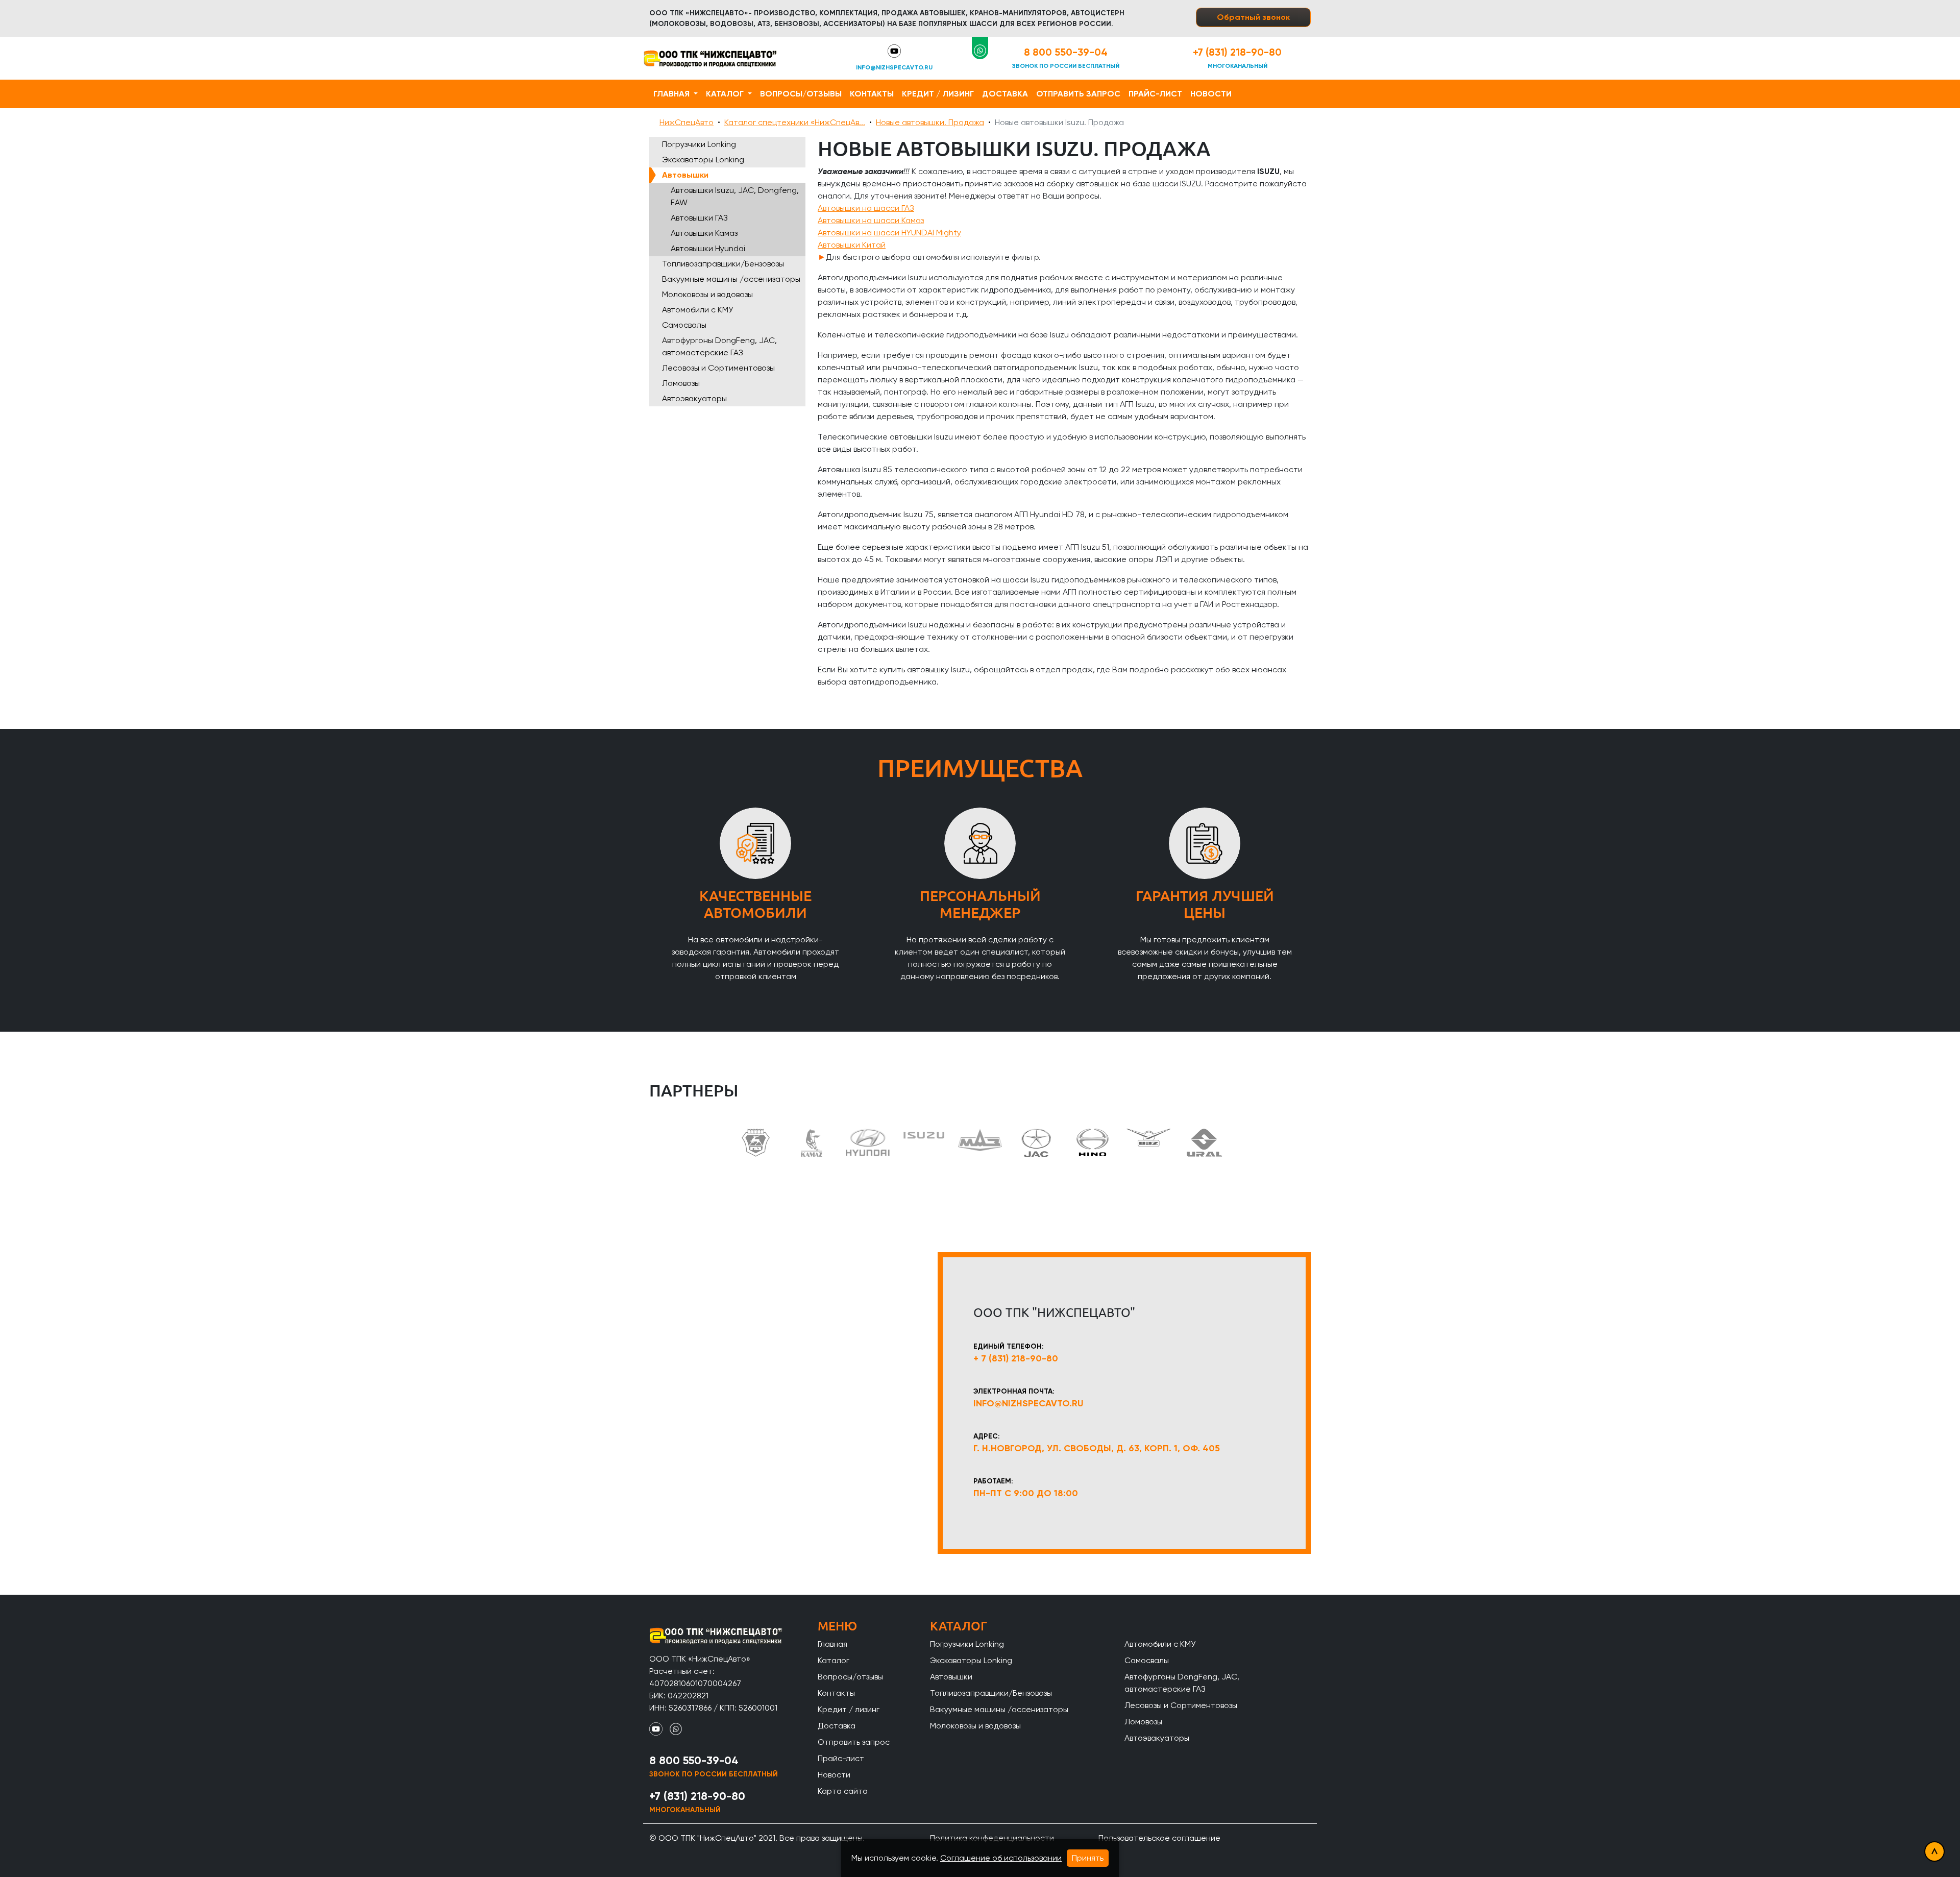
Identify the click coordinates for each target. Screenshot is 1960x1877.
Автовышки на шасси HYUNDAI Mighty (889, 233)
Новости (1211, 94)
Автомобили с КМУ (697, 310)
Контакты (872, 94)
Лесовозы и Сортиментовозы (718, 368)
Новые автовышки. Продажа (930, 122)
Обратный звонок (1253, 17)
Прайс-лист (1155, 94)
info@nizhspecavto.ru (894, 67)
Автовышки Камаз (704, 233)
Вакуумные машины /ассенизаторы (731, 279)
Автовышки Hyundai (708, 248)
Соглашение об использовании (1001, 1858)
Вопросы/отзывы (801, 94)
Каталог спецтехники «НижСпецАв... (795, 122)
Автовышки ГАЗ (699, 218)
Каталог (726, 94)
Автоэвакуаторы (694, 398)
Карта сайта (843, 1791)
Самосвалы (684, 325)
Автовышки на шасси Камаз (871, 220)
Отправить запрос (1078, 94)
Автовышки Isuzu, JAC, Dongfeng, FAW (735, 196)
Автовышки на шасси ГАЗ (866, 208)
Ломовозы (681, 383)
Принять (1088, 1858)
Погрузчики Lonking (699, 144)
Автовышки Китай (852, 245)
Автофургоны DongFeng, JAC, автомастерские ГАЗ (719, 346)
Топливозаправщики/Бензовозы (723, 264)
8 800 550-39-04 (1066, 52)
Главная (672, 94)
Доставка (1005, 94)
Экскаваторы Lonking (703, 160)
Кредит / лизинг (938, 94)
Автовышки (685, 175)
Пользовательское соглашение (1159, 1838)
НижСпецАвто (687, 122)
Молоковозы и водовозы (707, 294)
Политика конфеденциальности (992, 1838)
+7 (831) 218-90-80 (1237, 52)
